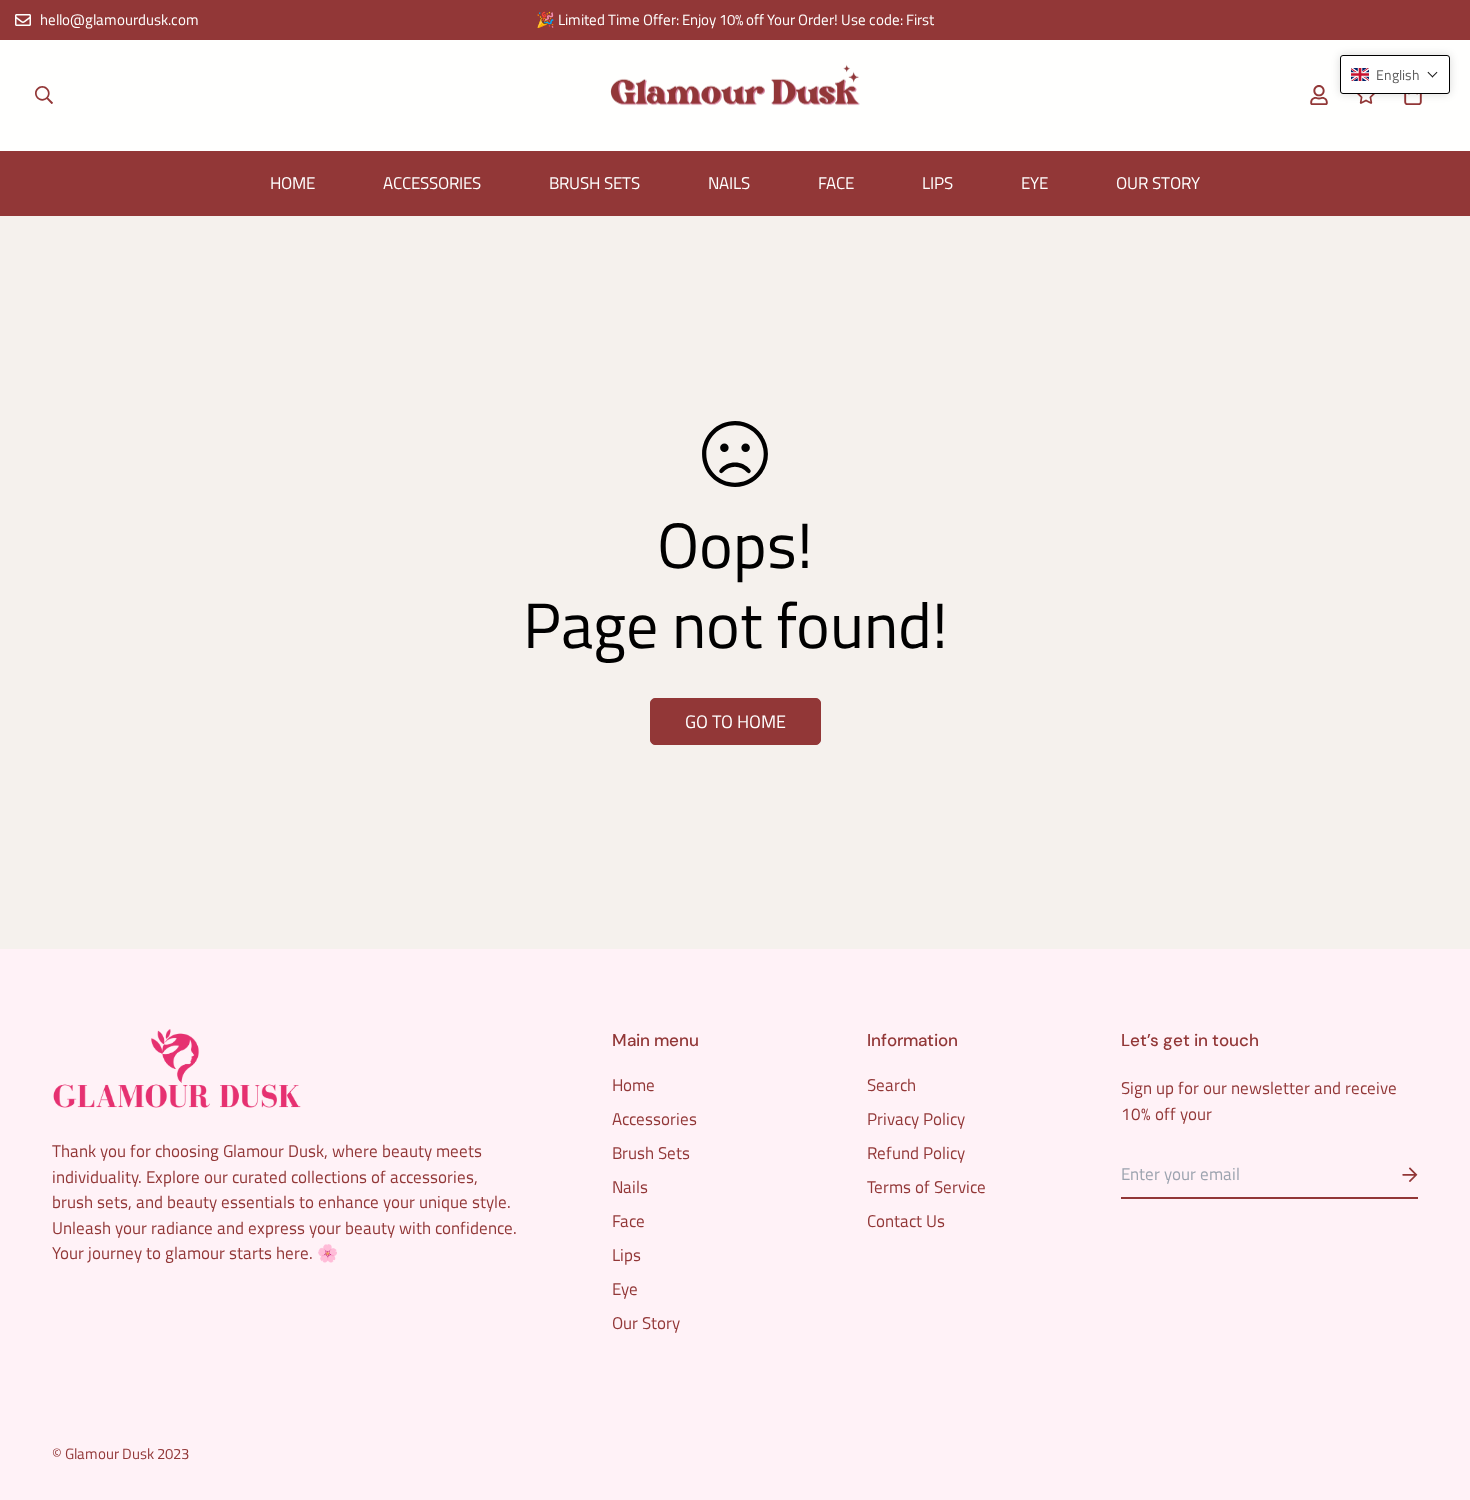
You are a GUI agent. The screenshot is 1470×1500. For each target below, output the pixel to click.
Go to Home (735, 721)
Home (292, 183)
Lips (937, 183)
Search (891, 1085)
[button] (1408, 95)
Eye (1034, 183)
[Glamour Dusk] (735, 95)
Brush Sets (594, 183)
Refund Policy (916, 1153)
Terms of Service (926, 1187)
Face (836, 183)
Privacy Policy (916, 1119)
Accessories (432, 183)
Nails (729, 183)
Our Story (1158, 183)
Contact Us (906, 1221)
